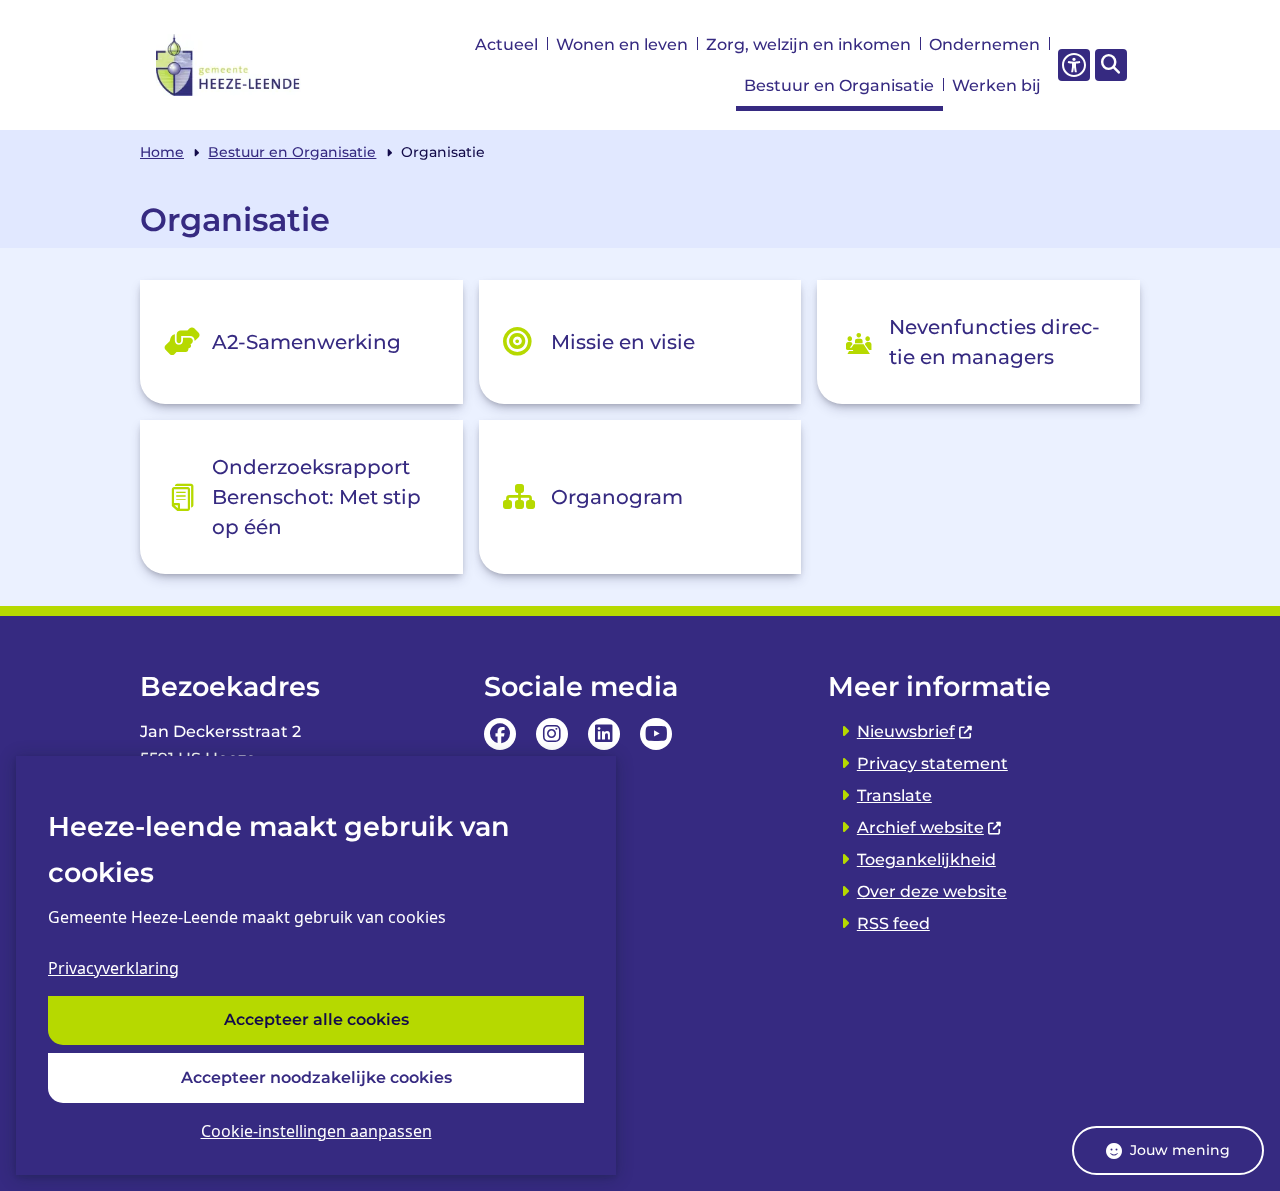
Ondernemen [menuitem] (984, 44)
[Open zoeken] (1111, 65)
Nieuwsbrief (906, 731)
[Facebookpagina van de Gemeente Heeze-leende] (500, 734)
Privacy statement (932, 763)
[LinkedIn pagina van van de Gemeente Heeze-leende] (604, 734)
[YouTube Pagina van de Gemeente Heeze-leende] (656, 734)
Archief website (920, 827)
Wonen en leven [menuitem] (622, 44)
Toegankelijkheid (926, 859)
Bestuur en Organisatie (292, 152)
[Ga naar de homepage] (228, 65)
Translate (894, 795)
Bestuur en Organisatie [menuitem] (839, 85)
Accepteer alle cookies (316, 1020)
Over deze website (932, 891)
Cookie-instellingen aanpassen (316, 1131)
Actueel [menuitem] (506, 44)
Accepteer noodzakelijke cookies (316, 1077)
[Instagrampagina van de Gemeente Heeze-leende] (552, 734)
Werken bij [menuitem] (996, 85)
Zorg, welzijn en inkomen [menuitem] (808, 44)
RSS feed (893, 923)
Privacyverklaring (113, 968)
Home (162, 152)
